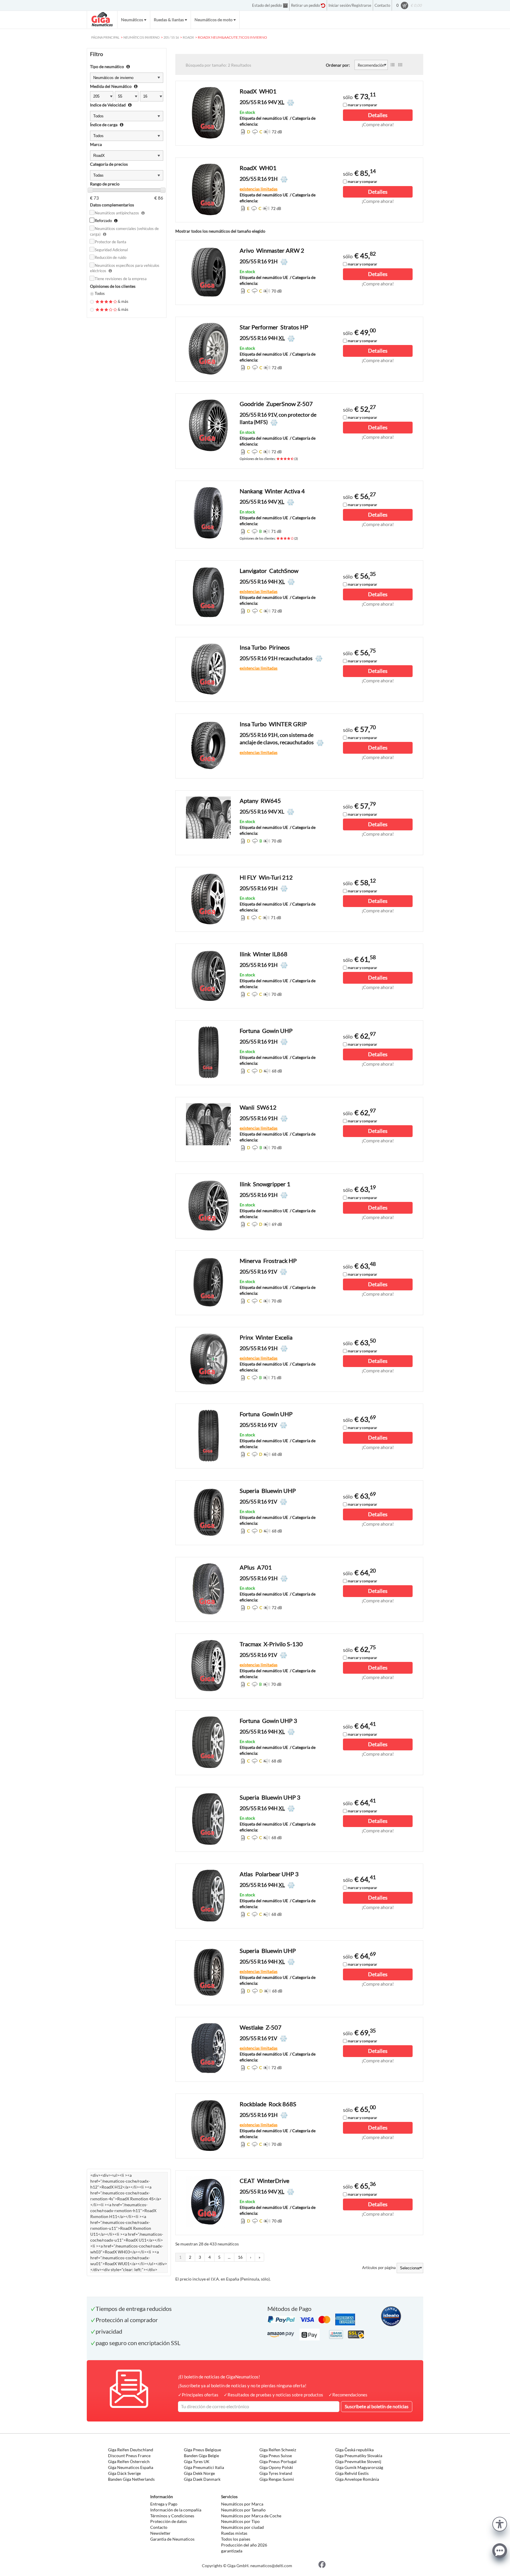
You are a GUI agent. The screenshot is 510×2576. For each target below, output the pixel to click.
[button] (500, 2523)
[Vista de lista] (393, 65)
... (229, 2257)
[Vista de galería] (400, 65)
